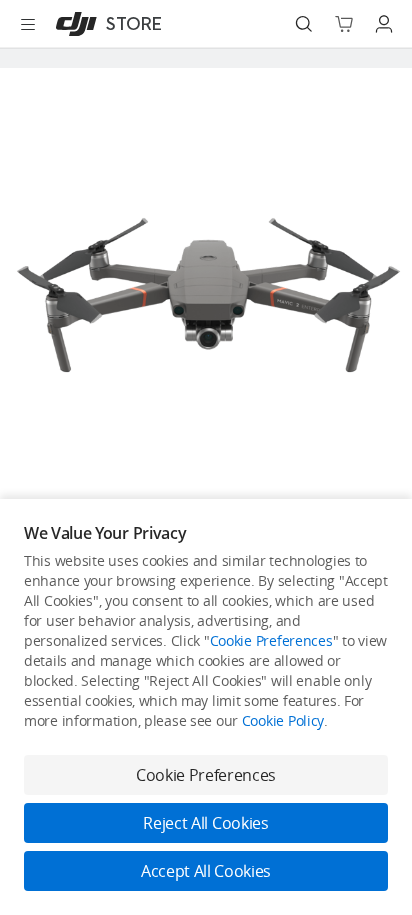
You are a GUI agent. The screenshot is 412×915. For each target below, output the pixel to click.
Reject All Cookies (205, 823)
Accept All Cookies (206, 871)
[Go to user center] (384, 24)
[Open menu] (28, 24)
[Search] (304, 24)
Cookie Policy (283, 720)
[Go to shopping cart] (344, 24)
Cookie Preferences (271, 640)
